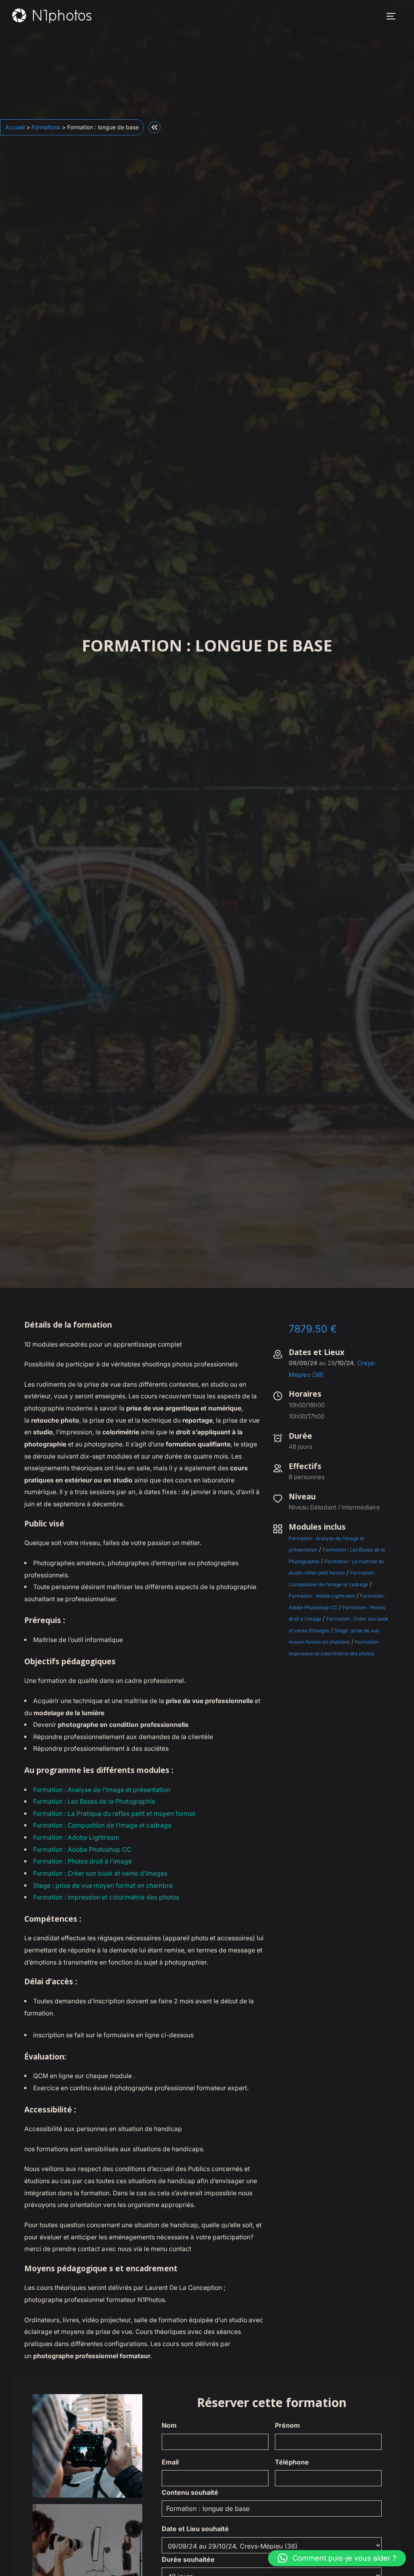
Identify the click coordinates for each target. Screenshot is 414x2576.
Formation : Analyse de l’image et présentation (102, 1790)
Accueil (15, 127)
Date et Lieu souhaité (195, 2529)
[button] (337, 2558)
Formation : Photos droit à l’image (82, 1861)
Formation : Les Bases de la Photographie (94, 1801)
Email (170, 2462)
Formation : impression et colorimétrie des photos (106, 1897)
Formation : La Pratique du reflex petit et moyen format (114, 1814)
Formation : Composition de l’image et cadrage (102, 1825)
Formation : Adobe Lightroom (76, 1837)
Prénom (287, 2425)
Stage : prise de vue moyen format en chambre (103, 1886)
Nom (169, 2425)
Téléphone (292, 2462)
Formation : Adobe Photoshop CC (82, 1850)
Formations (46, 127)
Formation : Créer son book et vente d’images (100, 1873)
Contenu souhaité (190, 2492)
